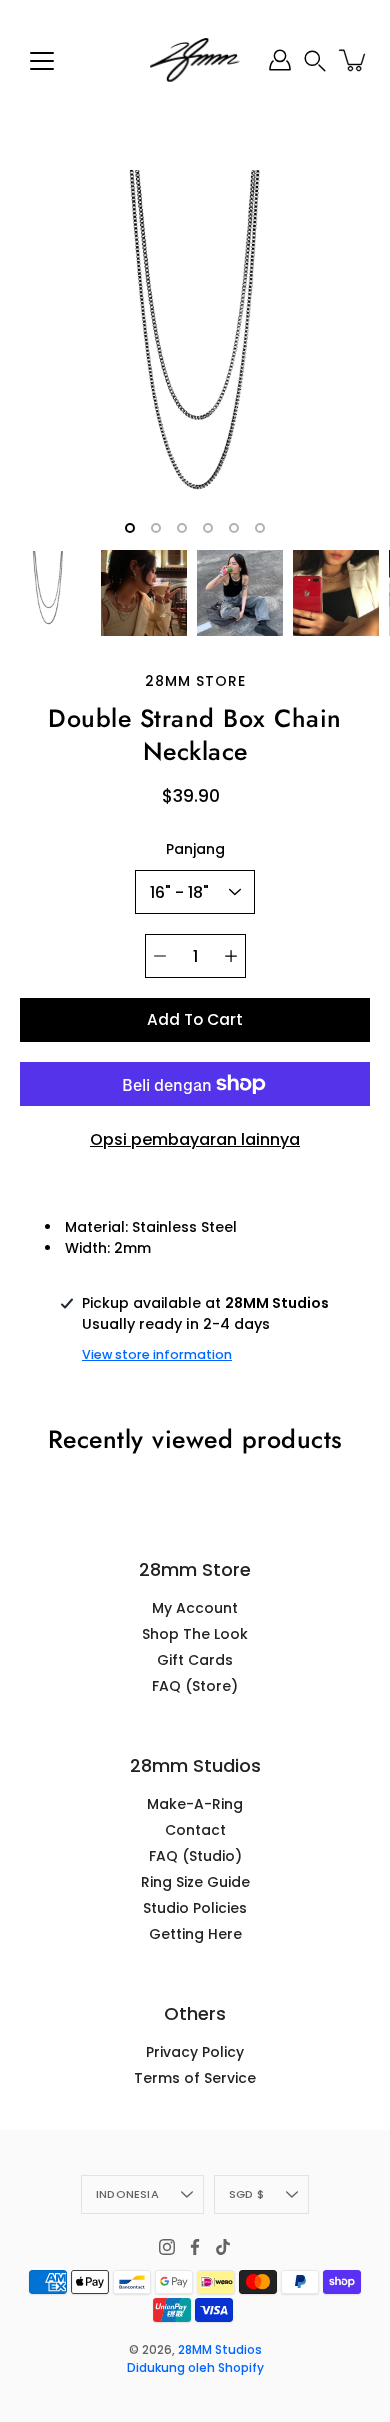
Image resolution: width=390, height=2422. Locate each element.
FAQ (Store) (195, 1686)
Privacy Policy (195, 2052)
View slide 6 (260, 528)
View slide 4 (208, 528)
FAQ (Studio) (195, 1856)
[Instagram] (167, 2247)
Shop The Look (195, 1634)
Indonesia (127, 2194)
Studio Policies (195, 1908)
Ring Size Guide (195, 1882)
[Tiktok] (223, 2247)
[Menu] (42, 61)
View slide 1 (130, 528)
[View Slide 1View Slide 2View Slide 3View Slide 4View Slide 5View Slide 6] (195, 355)
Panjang (195, 849)
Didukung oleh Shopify (195, 2367)
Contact (195, 1830)
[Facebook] (195, 2247)
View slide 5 (234, 528)
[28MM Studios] (195, 60)
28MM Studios (220, 2349)
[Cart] (354, 60)
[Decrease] (160, 956)
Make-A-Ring (195, 1804)
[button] (315, 60)
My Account (195, 1608)
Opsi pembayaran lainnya (195, 1139)
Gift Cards (195, 1660)
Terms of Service (195, 2078)
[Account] (280, 60)
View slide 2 (156, 528)
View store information (157, 1354)
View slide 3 (182, 528)
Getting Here (195, 1934)
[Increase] (231, 956)
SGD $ (246, 2194)
